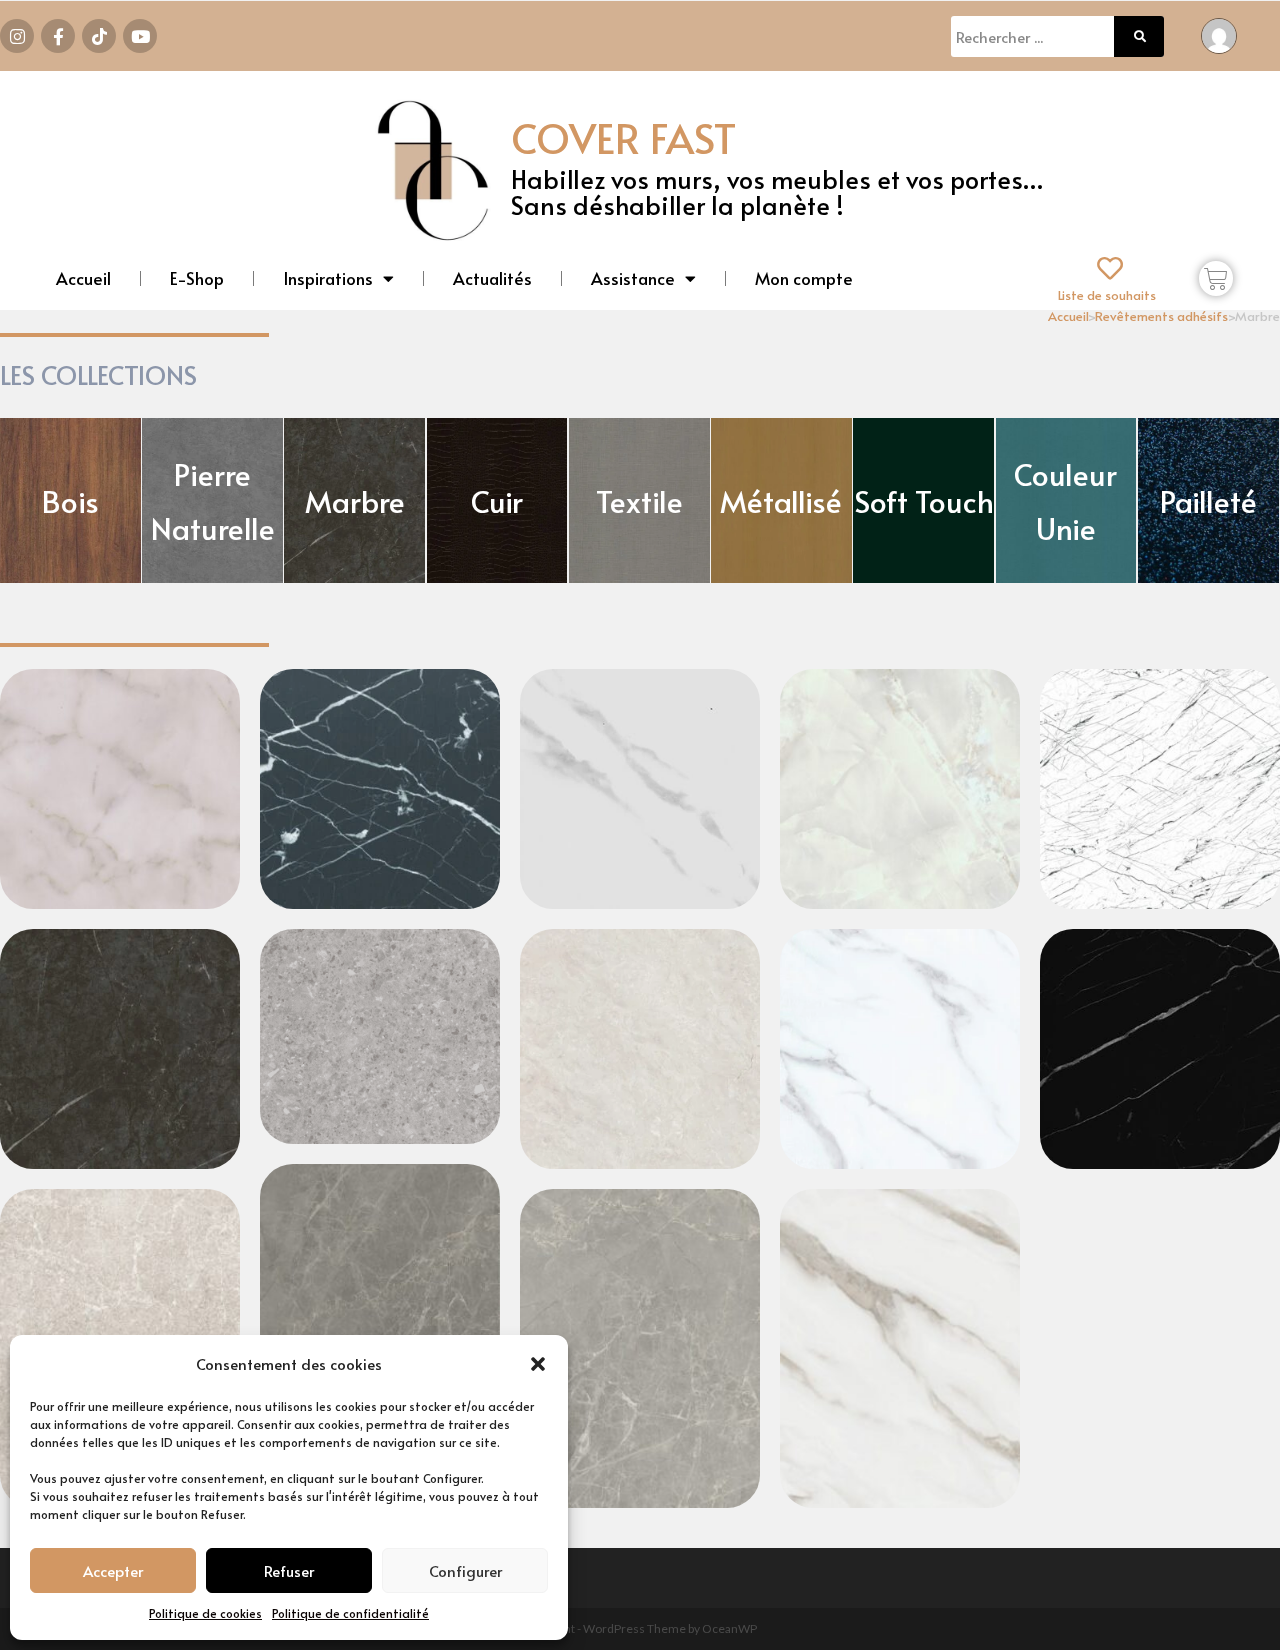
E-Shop (197, 278)
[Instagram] (17, 36)
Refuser (289, 1570)
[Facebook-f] (58, 36)
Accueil (83, 278)
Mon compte (804, 278)
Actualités (492, 278)
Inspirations (328, 278)
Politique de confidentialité (350, 1613)
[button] (538, 1364)
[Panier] (1216, 278)
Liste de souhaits (1107, 295)
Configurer (465, 1570)
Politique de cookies (205, 1613)
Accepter (113, 1570)
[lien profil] (1219, 33)
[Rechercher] (1139, 36)
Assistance (633, 278)
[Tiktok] (99, 36)
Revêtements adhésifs (1161, 316)
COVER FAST (623, 137)
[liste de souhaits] (1110, 268)
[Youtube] (140, 36)
